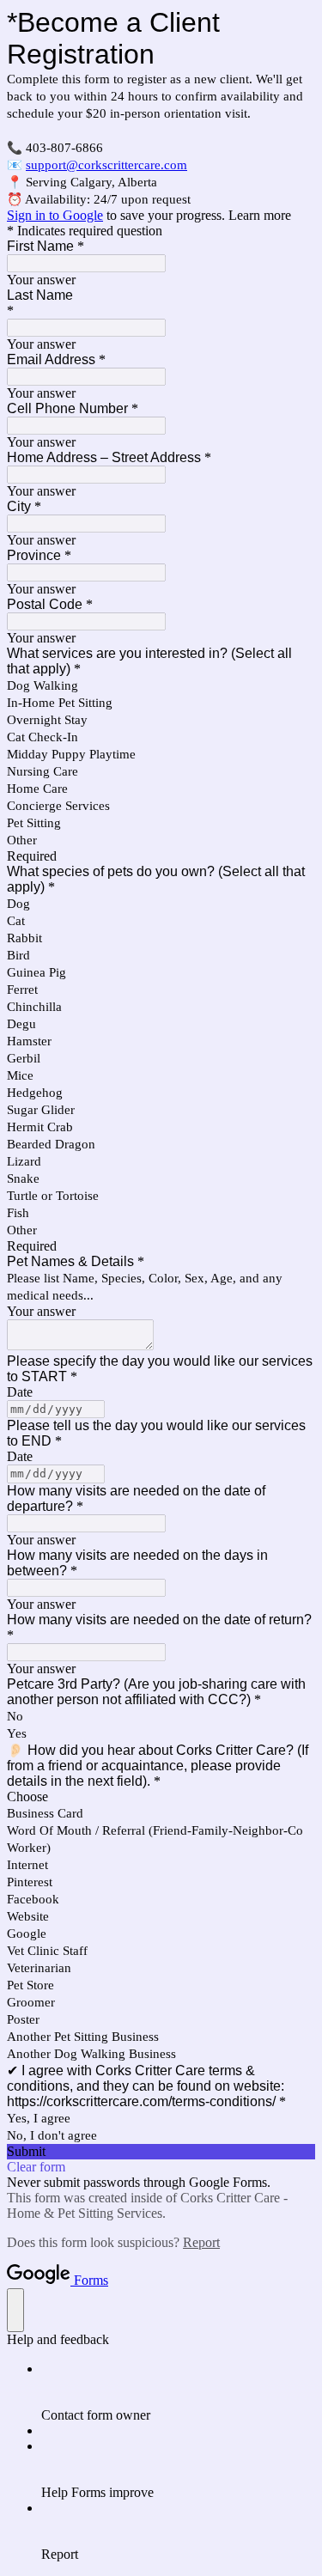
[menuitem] (178, 2392)
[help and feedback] (15, 2310)
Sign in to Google (55, 215)
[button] (161, 2152)
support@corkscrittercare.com (106, 165)
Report (201, 2242)
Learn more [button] (260, 215)
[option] (161, 1797)
